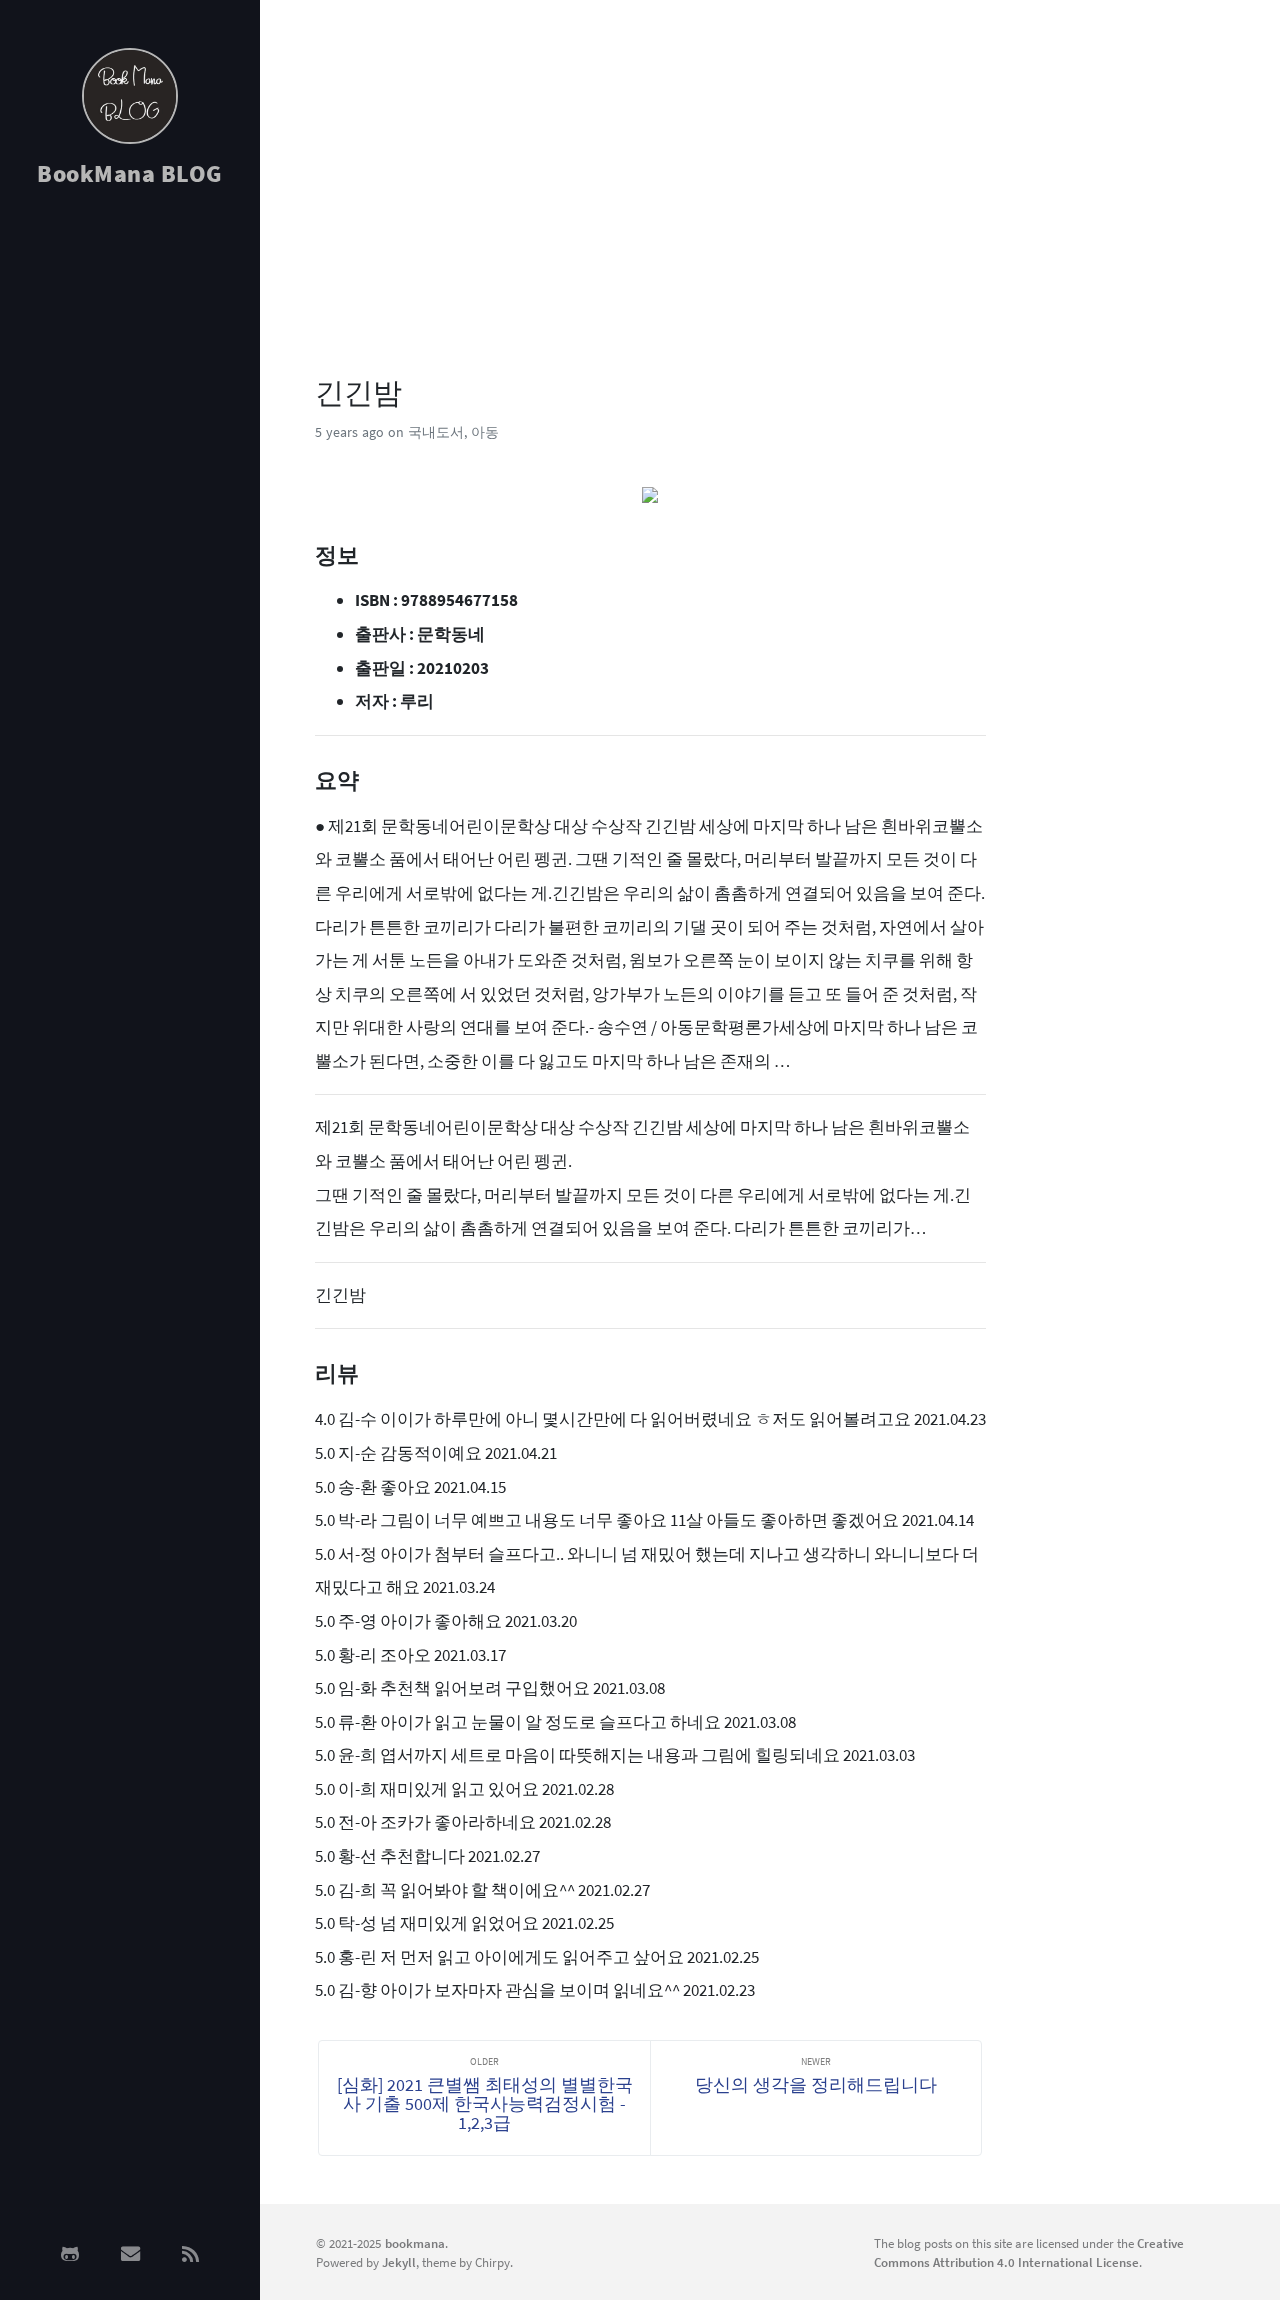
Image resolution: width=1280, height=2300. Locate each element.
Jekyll (399, 2262)
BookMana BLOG (130, 173)
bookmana (415, 2243)
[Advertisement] (130, 522)
